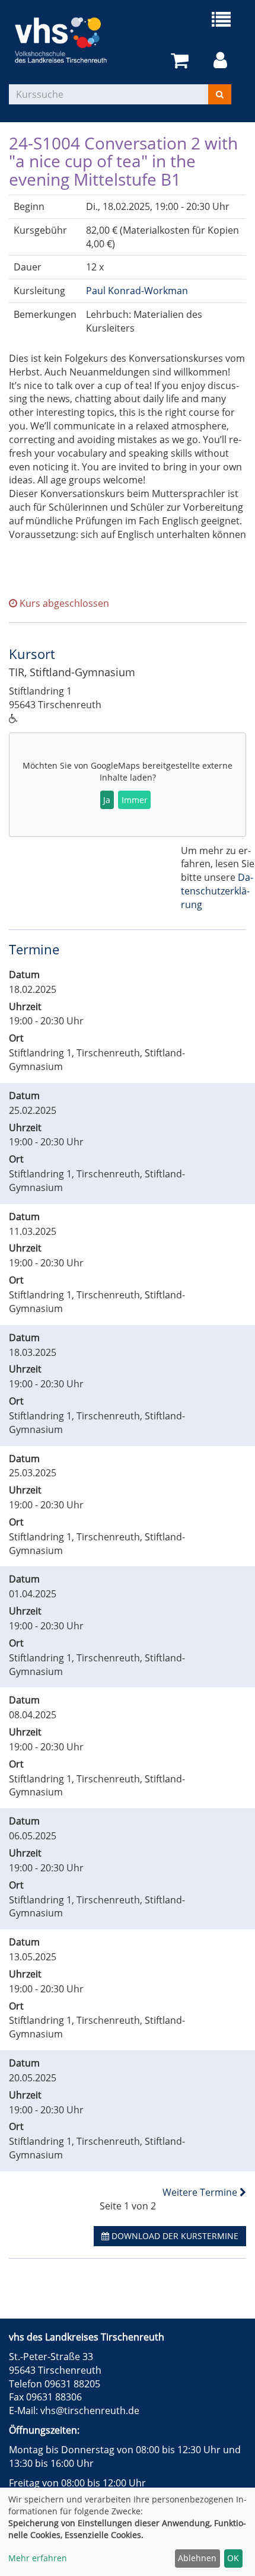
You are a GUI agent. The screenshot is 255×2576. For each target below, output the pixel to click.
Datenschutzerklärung (217, 891)
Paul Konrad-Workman (137, 291)
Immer (135, 800)
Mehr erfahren (38, 2558)
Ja (107, 800)
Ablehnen (197, 2558)
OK (233, 2558)
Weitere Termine (201, 2192)
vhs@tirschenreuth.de (90, 2411)
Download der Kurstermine (174, 2236)
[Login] (222, 61)
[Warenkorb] (182, 61)
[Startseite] (68, 40)
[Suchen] (220, 94)
